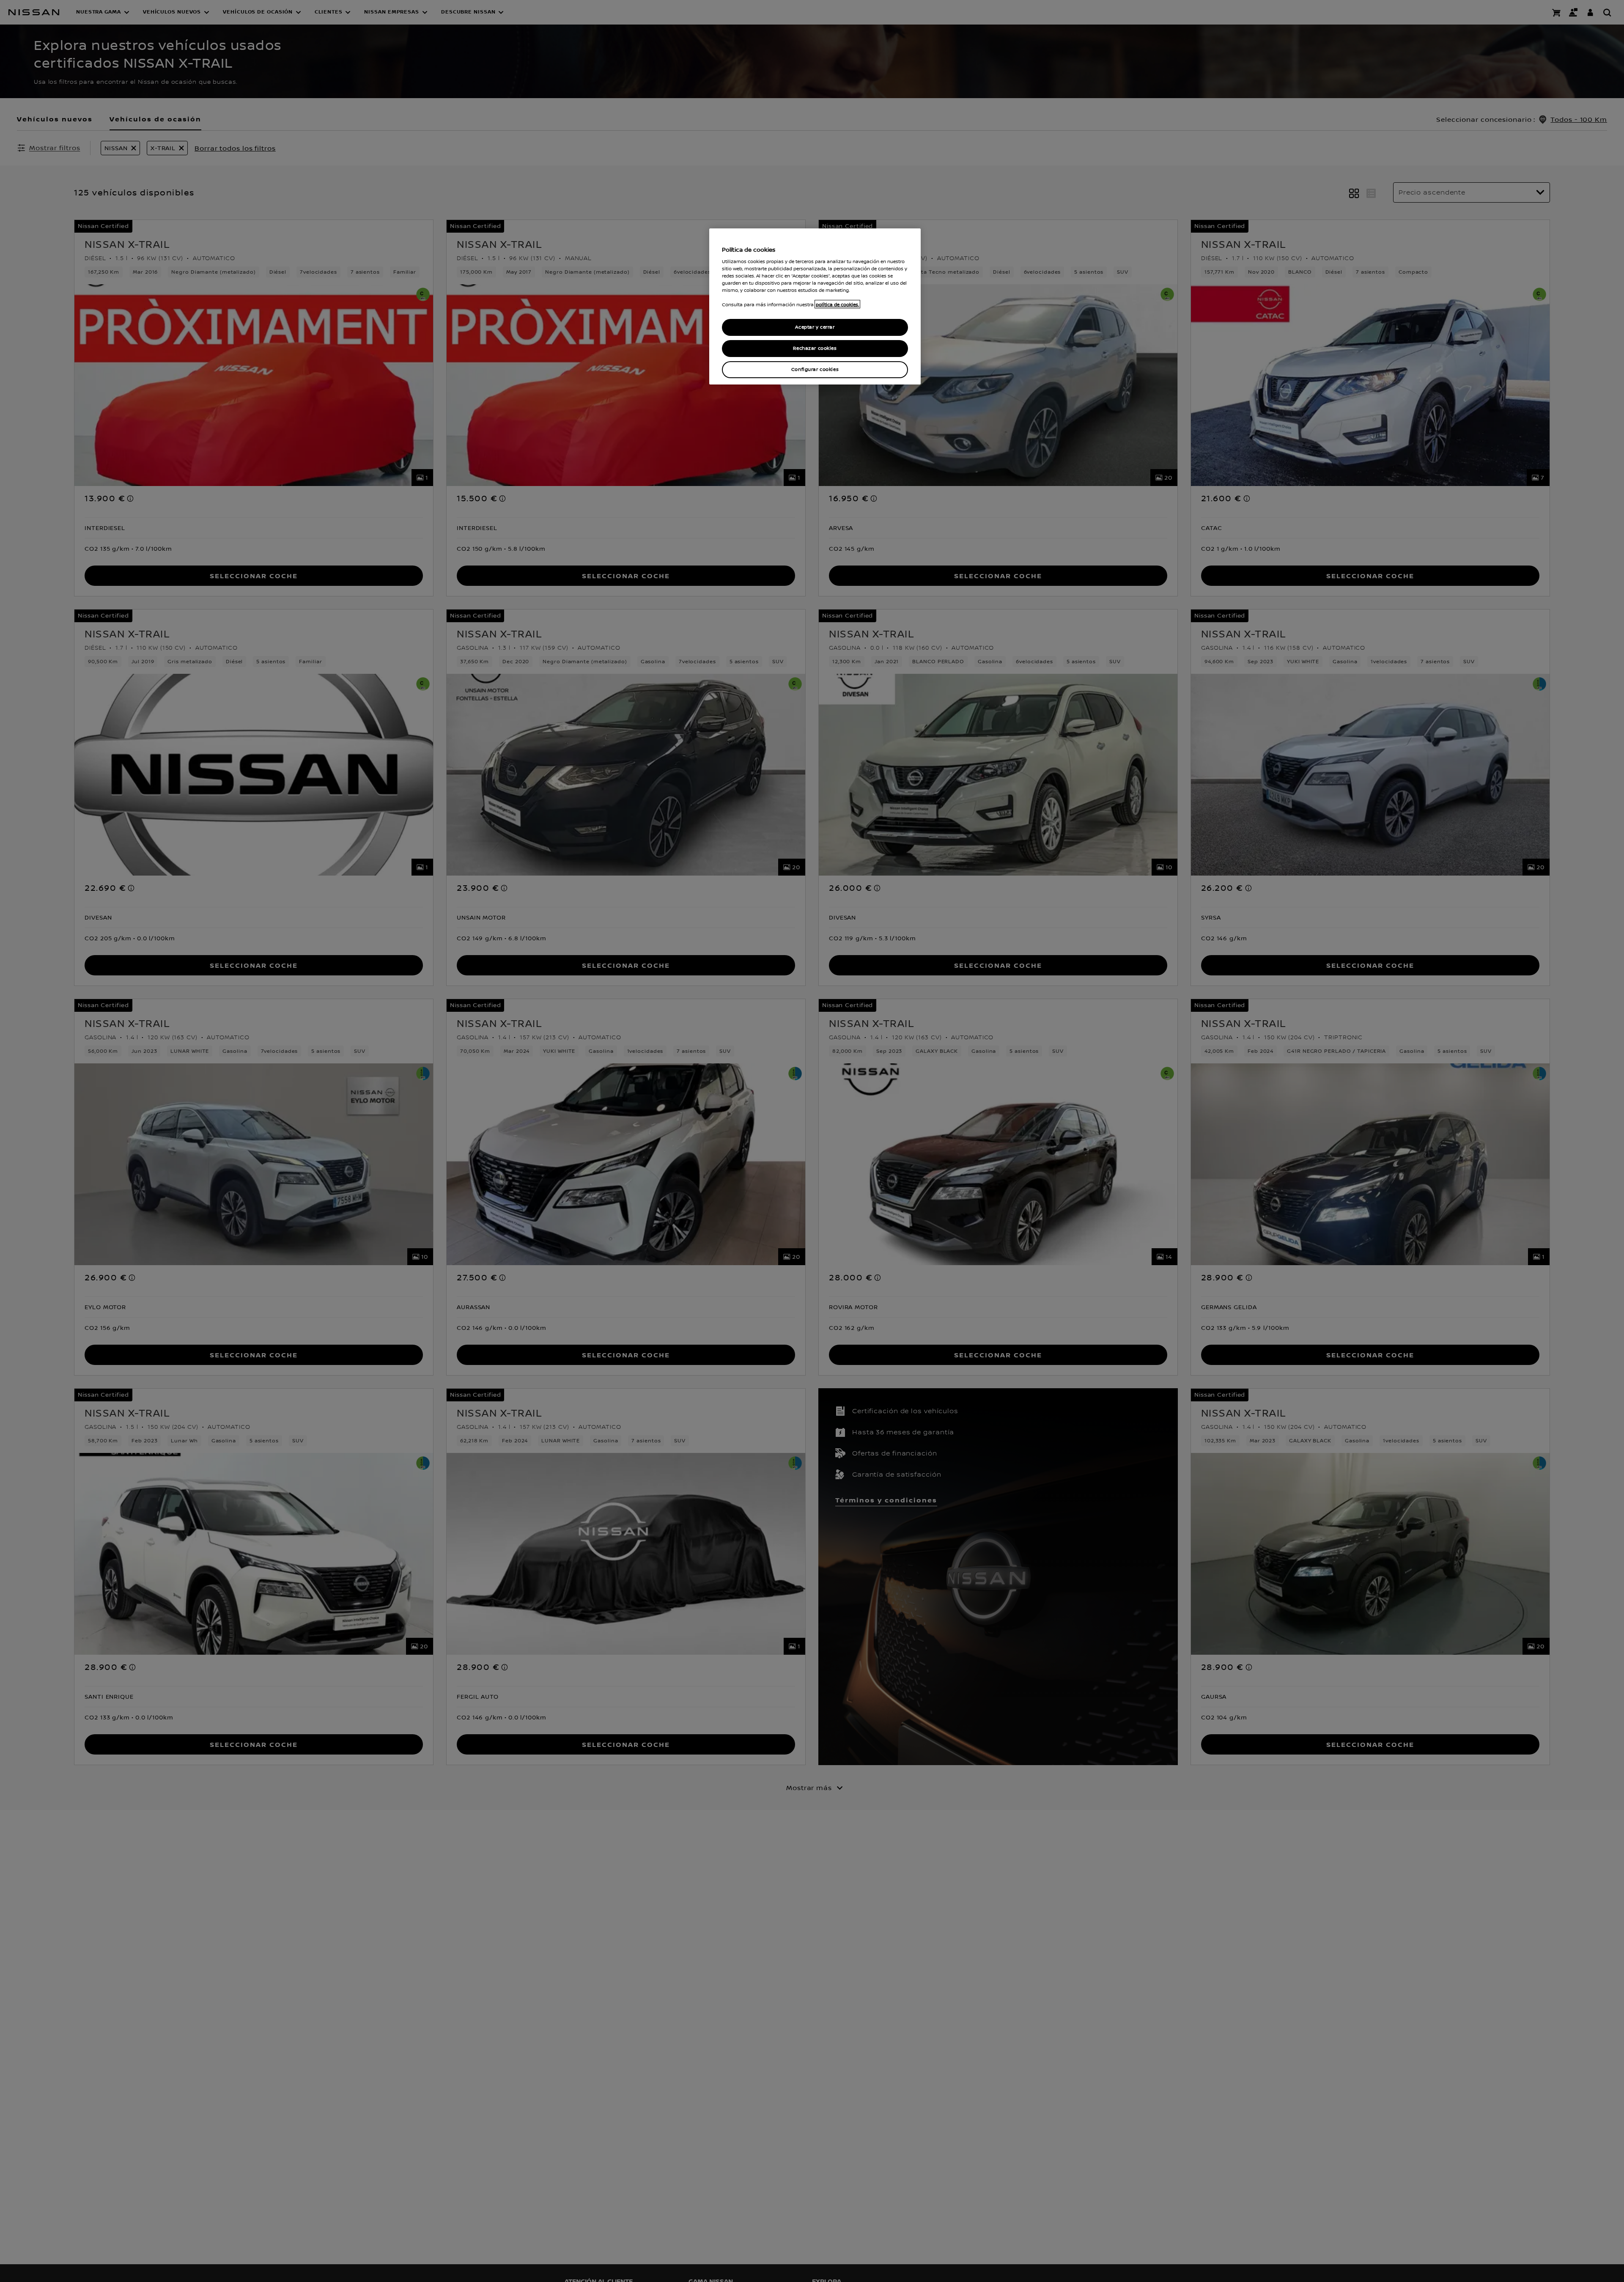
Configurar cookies (815, 369)
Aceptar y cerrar (815, 327)
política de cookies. (837, 304)
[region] (815, 306)
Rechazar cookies (815, 348)
